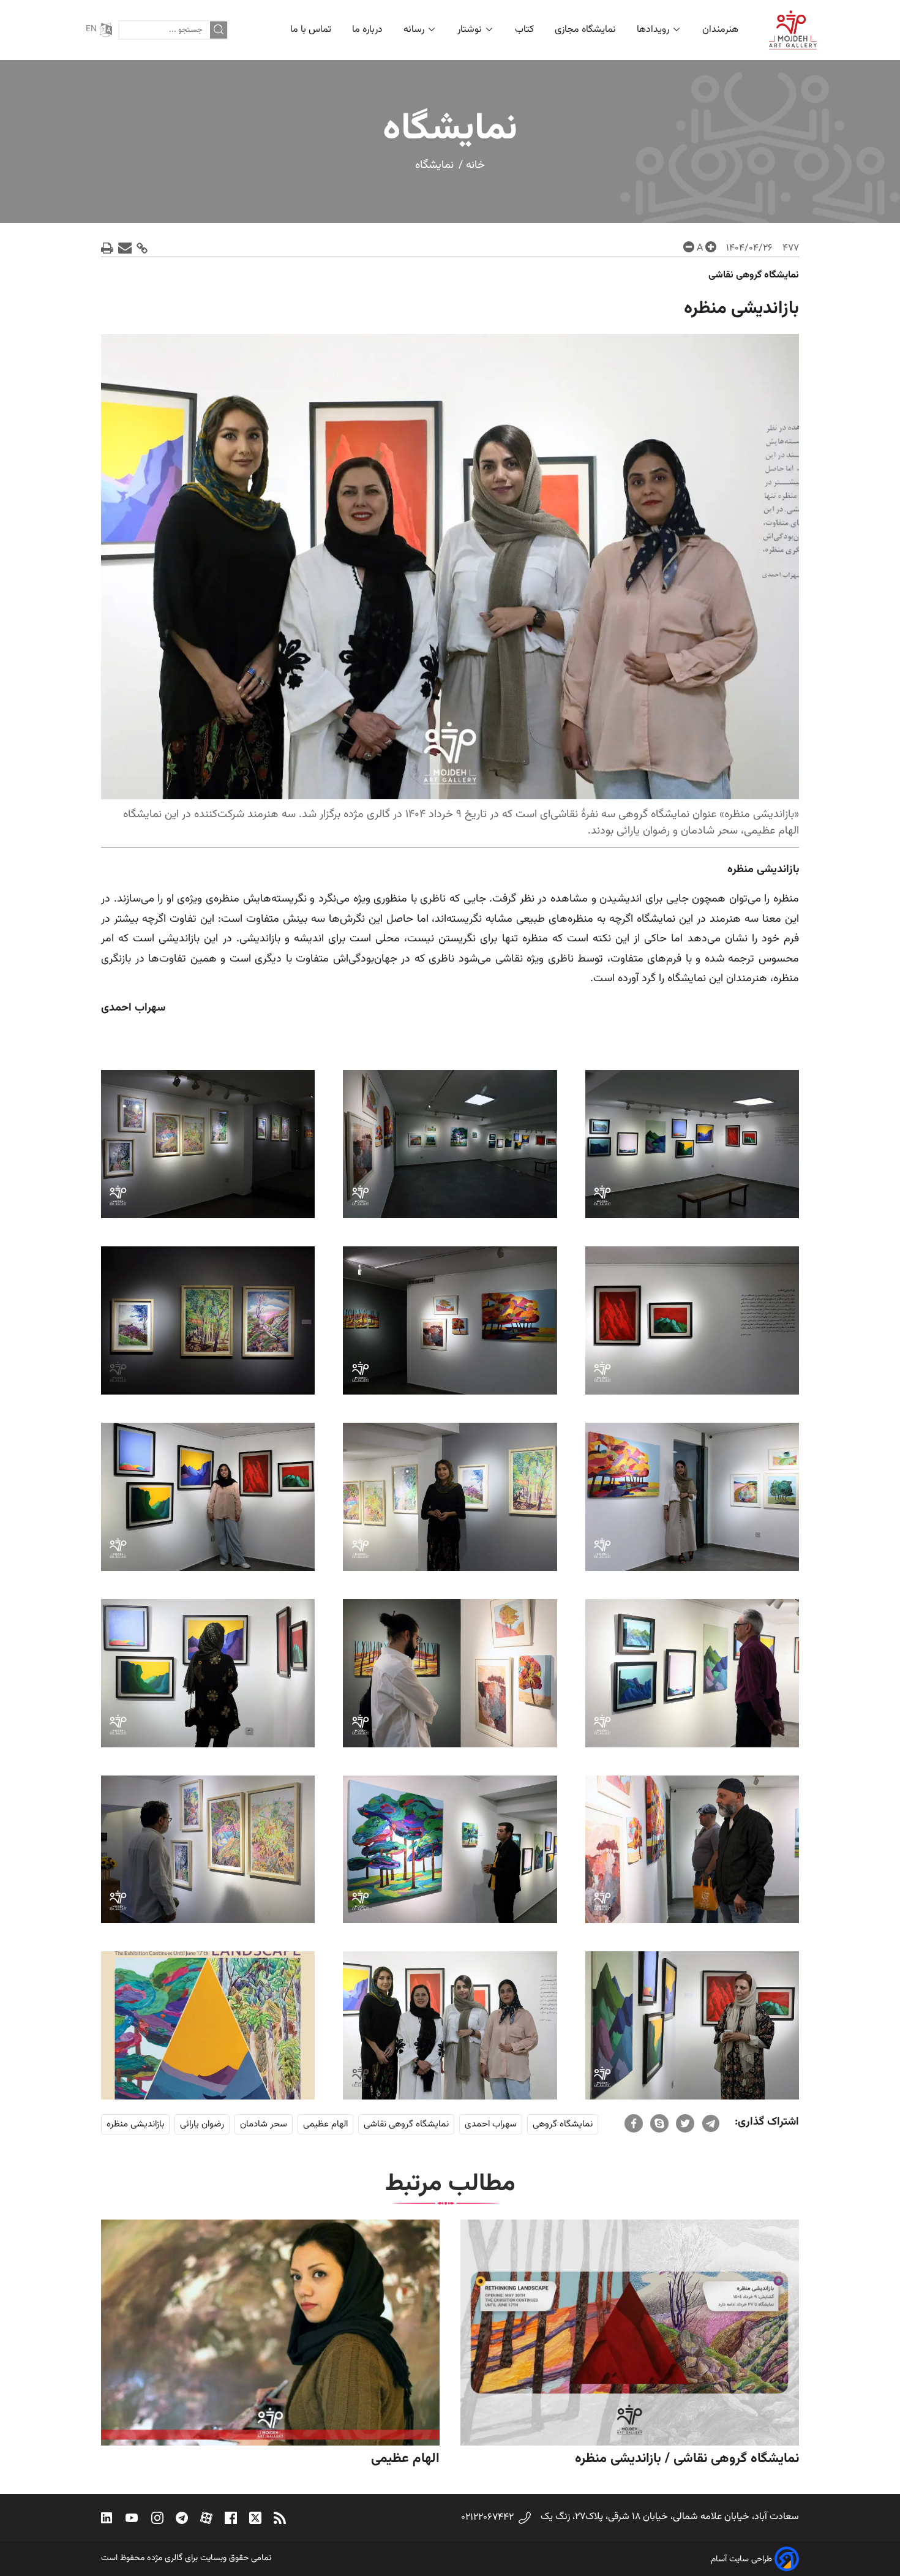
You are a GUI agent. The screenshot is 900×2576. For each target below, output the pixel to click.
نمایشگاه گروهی (563, 2124)
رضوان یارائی (202, 2124)
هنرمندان (722, 30)
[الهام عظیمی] (270, 2333)
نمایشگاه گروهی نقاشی (406, 2124)
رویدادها (653, 30)
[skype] (659, 2123)
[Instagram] (157, 2518)
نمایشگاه (434, 165)
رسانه (414, 30)
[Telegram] (182, 2518)
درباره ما (367, 30)
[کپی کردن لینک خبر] (142, 248)
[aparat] (206, 2518)
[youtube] (132, 2518)
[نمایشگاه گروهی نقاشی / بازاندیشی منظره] (630, 2333)
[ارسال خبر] (125, 248)
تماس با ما (311, 30)
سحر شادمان (264, 2124)
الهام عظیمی (325, 2124)
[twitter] (685, 2123)
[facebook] (634, 2123)
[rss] (280, 2518)
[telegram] (711, 2123)
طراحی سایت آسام (741, 2559)
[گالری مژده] (793, 30)
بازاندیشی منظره (135, 2124)
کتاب (524, 30)
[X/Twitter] (255, 2518)
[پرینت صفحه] (107, 248)
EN (91, 29)
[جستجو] (219, 30)
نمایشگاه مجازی (585, 30)
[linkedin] (107, 2518)
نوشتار (470, 30)
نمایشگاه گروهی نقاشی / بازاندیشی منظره (687, 2459)
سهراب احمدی (491, 2124)
